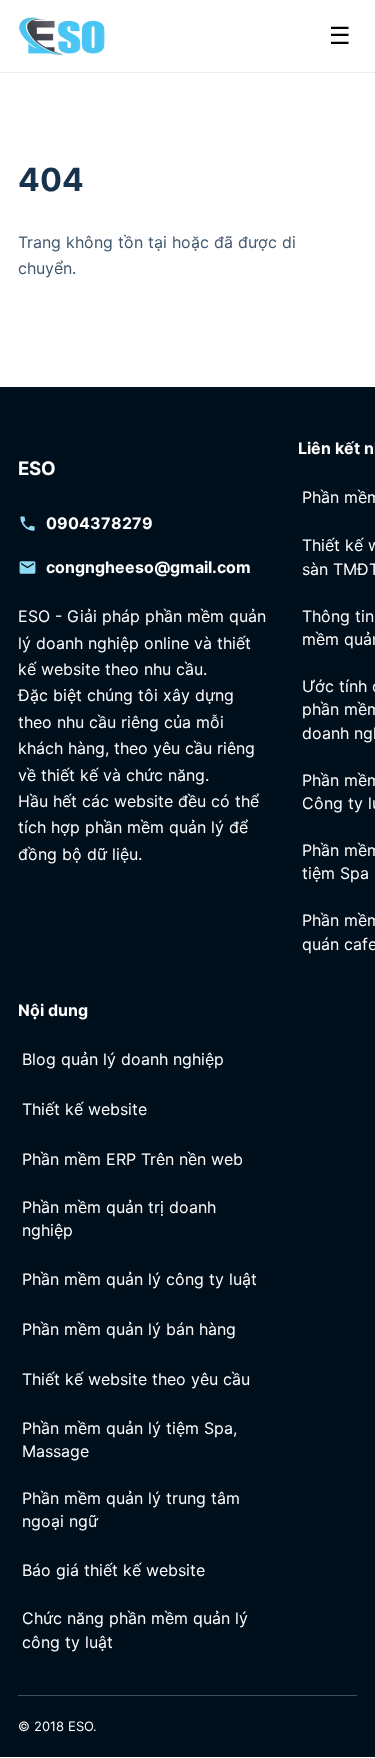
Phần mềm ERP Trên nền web (132, 1159)
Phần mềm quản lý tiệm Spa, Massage (129, 1439)
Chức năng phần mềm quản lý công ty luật (135, 1630)
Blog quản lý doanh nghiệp (123, 1059)
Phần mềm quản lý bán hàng (129, 1329)
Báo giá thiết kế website (113, 1570)
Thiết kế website (84, 1109)
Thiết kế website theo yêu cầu (136, 1379)
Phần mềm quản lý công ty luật (139, 1279)
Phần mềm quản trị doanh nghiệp (119, 1219)
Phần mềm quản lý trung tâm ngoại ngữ (131, 1509)
